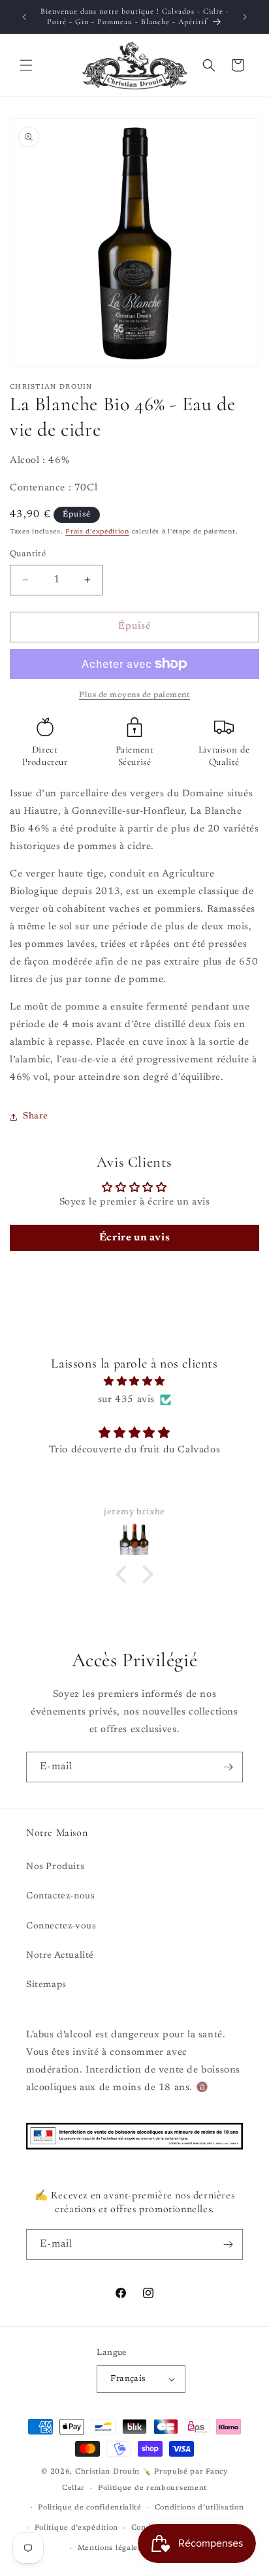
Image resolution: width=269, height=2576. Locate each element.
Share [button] (36, 1116)
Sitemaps (46, 1985)
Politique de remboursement (152, 2488)
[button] (26, 65)
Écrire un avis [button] (134, 1238)
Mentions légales (110, 2548)
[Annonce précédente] (24, 17)
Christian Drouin (107, 2472)
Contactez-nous (60, 1896)
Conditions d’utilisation (199, 2508)
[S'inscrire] (228, 1767)
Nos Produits (55, 1867)
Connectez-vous (61, 1926)
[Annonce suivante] (245, 17)
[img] (134, 1382)
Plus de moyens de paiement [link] (134, 695)
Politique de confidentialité (90, 2508)
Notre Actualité (60, 1956)
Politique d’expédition (76, 2528)
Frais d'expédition (97, 532)
